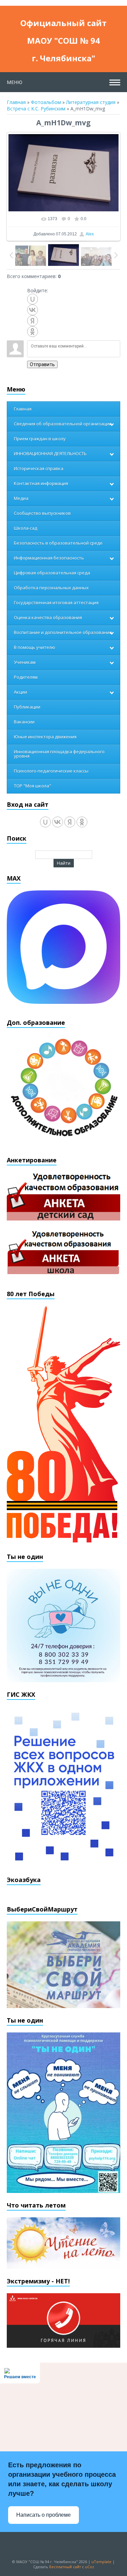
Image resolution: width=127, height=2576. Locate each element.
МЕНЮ (15, 82)
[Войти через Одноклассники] (33, 332)
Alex (90, 234)
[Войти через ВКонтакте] (33, 310)
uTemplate (101, 2562)
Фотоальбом (46, 102)
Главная (16, 102)
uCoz (90, 2567)
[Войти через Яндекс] (33, 321)
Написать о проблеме (44, 2515)
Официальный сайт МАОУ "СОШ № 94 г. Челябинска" (63, 25)
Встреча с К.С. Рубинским (36, 109)
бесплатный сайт (65, 2567)
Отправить (42, 364)
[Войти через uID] (33, 299)
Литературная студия (91, 102)
